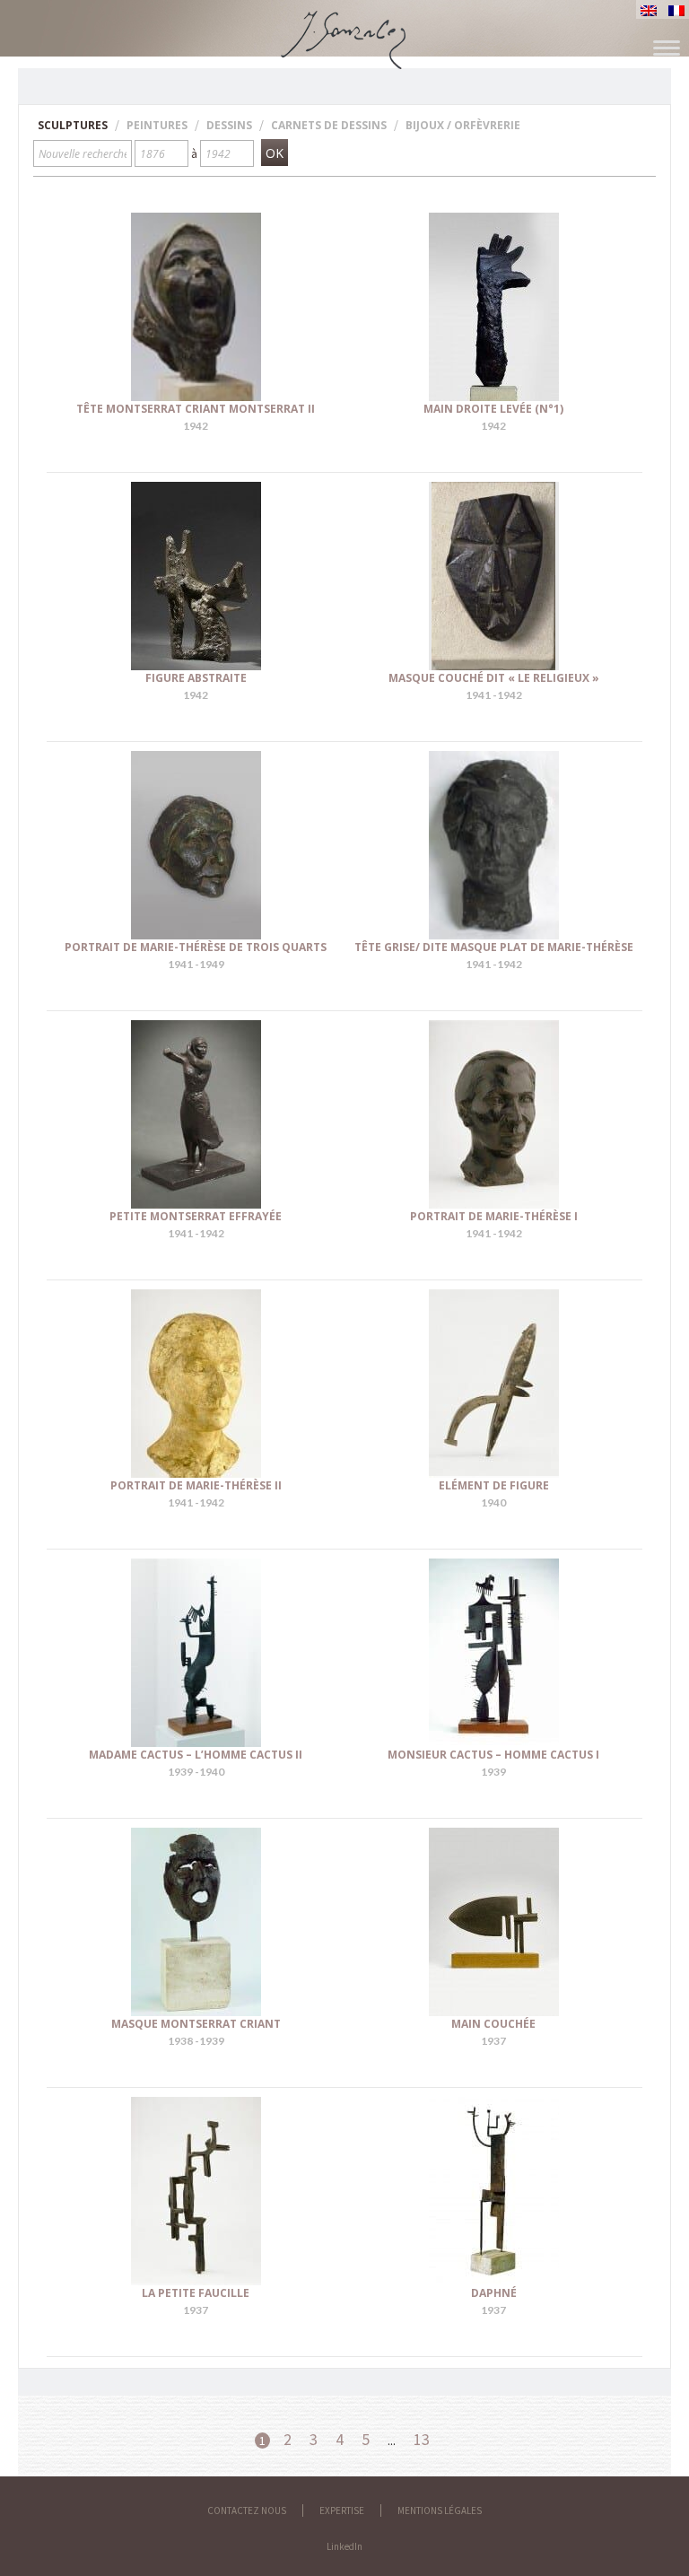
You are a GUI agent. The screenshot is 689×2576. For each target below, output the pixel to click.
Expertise (342, 2511)
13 (422, 2439)
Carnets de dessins (329, 125)
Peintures (157, 125)
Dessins (229, 125)
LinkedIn (344, 2546)
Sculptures (73, 125)
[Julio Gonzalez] (345, 31)
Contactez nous (247, 2511)
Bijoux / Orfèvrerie (463, 125)
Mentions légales (440, 2511)
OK (275, 153)
